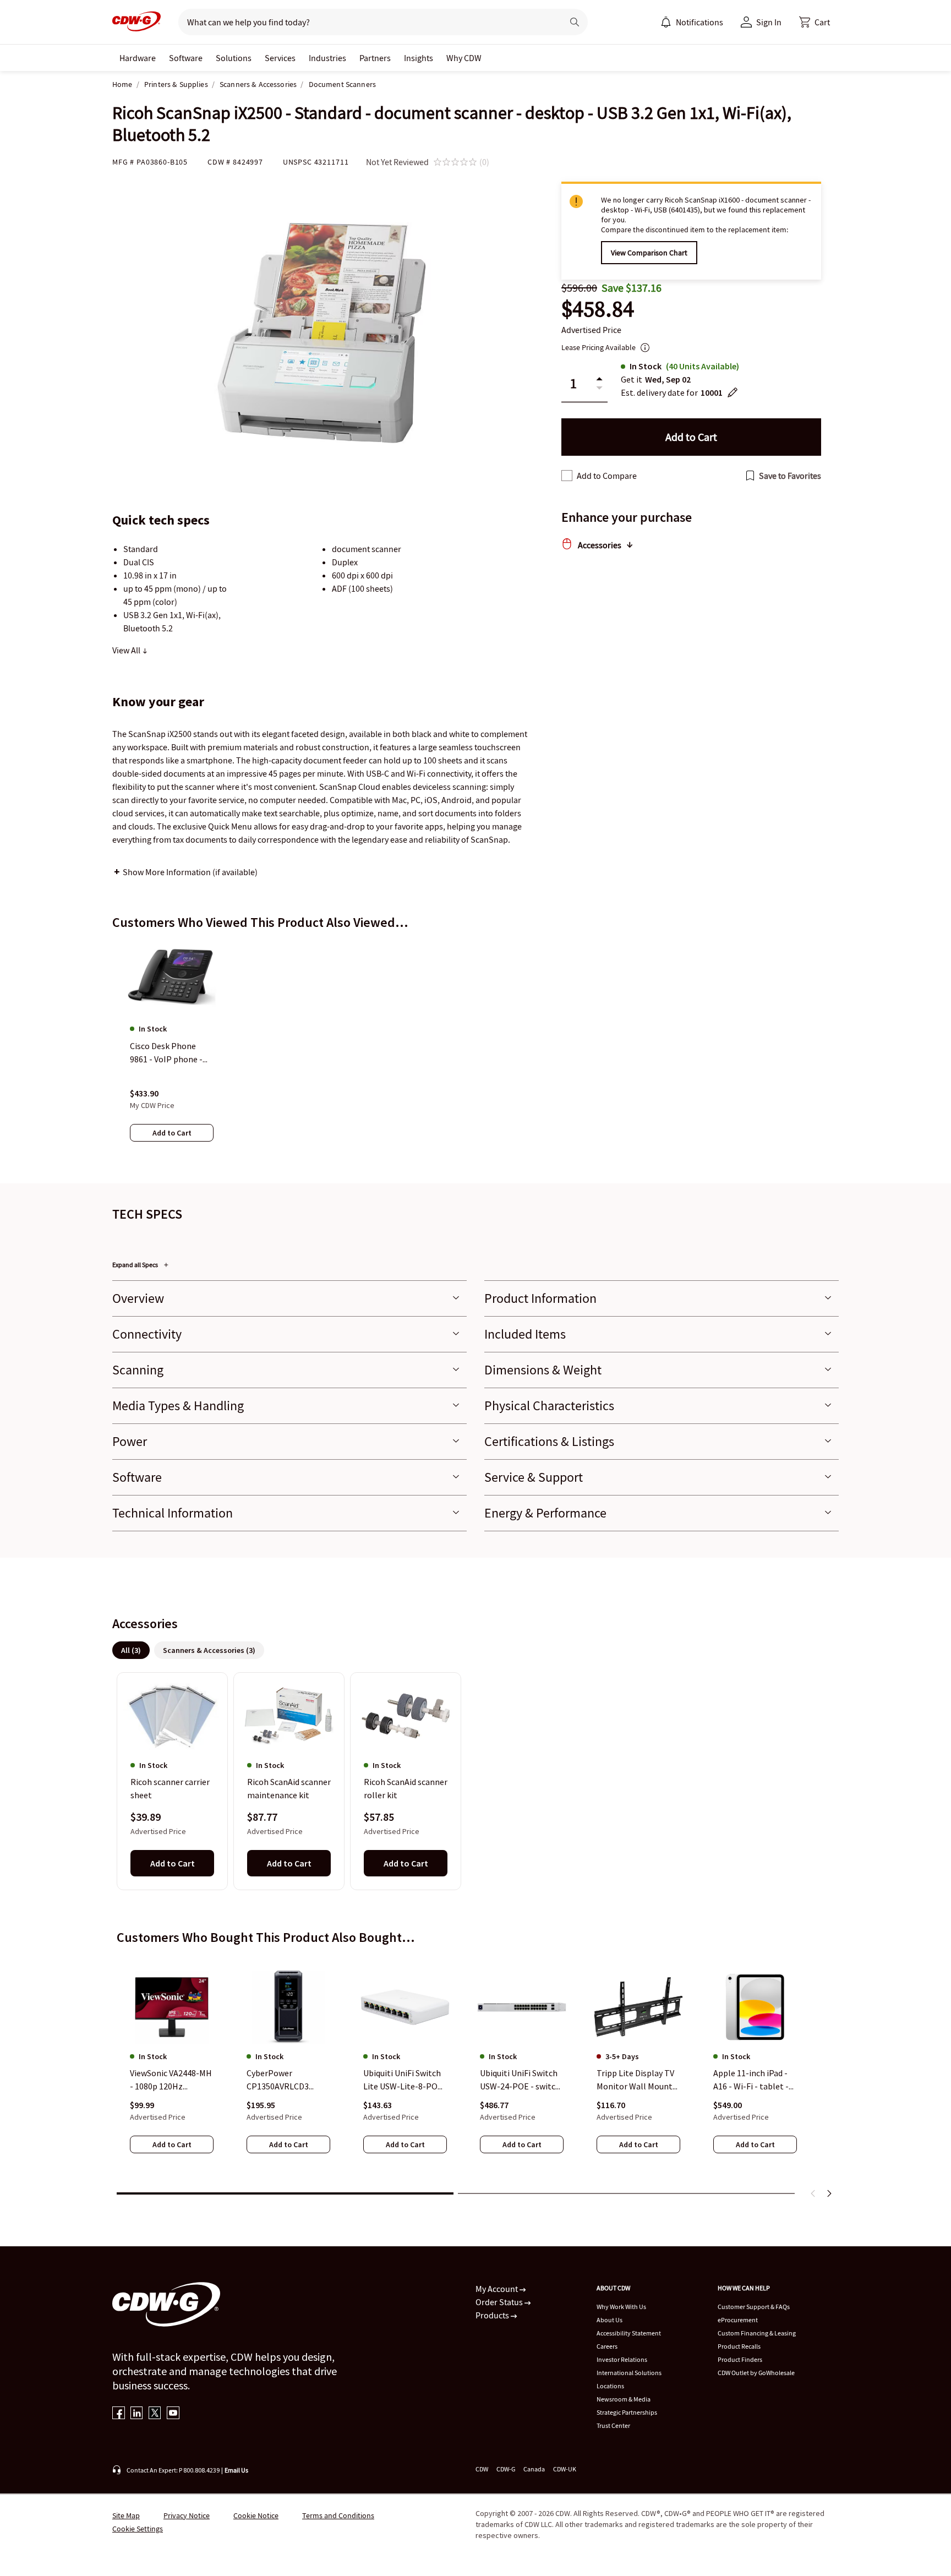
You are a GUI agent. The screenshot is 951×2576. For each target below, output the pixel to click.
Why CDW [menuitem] (464, 58)
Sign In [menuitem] (769, 22)
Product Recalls (739, 2346)
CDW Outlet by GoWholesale (756, 2373)
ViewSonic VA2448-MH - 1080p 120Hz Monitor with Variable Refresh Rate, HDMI (171, 2081)
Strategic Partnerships (627, 2412)
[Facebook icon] (119, 2414)
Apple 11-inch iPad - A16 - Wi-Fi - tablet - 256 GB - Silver (751, 2081)
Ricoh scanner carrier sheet (170, 1788)
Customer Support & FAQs (754, 2307)
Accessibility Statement (629, 2333)
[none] (138, 58)
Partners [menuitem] (375, 58)
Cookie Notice (256, 2515)
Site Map (126, 2515)
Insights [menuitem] (419, 58)
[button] (815, 22)
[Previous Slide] (813, 2193)
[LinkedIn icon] (137, 2414)
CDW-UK (565, 2469)
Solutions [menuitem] (234, 58)
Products (493, 2315)
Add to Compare (607, 476)
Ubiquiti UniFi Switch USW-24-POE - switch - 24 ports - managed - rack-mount (521, 2081)
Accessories (600, 545)
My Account (498, 2289)
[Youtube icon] (173, 2414)
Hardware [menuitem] (138, 58)
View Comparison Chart (649, 253)
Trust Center (613, 2425)
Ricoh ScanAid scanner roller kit (406, 1788)
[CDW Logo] (136, 22)
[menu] (692, 22)
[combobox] (366, 22)
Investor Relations (622, 2359)
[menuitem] (666, 22)
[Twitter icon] (155, 2414)
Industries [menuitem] (327, 58)
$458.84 (598, 309)
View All (127, 650)
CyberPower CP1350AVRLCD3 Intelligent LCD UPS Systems (284, 2081)
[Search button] (575, 22)
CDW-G (506, 2469)
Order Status (500, 2302)
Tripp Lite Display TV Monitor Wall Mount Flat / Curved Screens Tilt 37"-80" (636, 2081)
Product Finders (740, 2359)
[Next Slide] (829, 2193)
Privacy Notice (187, 2515)
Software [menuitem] (186, 58)
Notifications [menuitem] (699, 22)
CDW (482, 2469)
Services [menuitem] (280, 58)
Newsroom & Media (624, 2399)
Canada (534, 2469)
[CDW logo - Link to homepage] (136, 22)
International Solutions (629, 2373)
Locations (610, 2386)
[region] (475, 1052)
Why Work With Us (621, 2307)
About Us (610, 2320)
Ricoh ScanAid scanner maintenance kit (289, 1788)
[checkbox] (567, 476)
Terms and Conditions (338, 2515)
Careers (607, 2346)
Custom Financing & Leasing (757, 2333)
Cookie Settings (138, 2529)
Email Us (236, 2470)
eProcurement (738, 2320)
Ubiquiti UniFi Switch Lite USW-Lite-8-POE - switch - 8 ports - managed (403, 2081)
